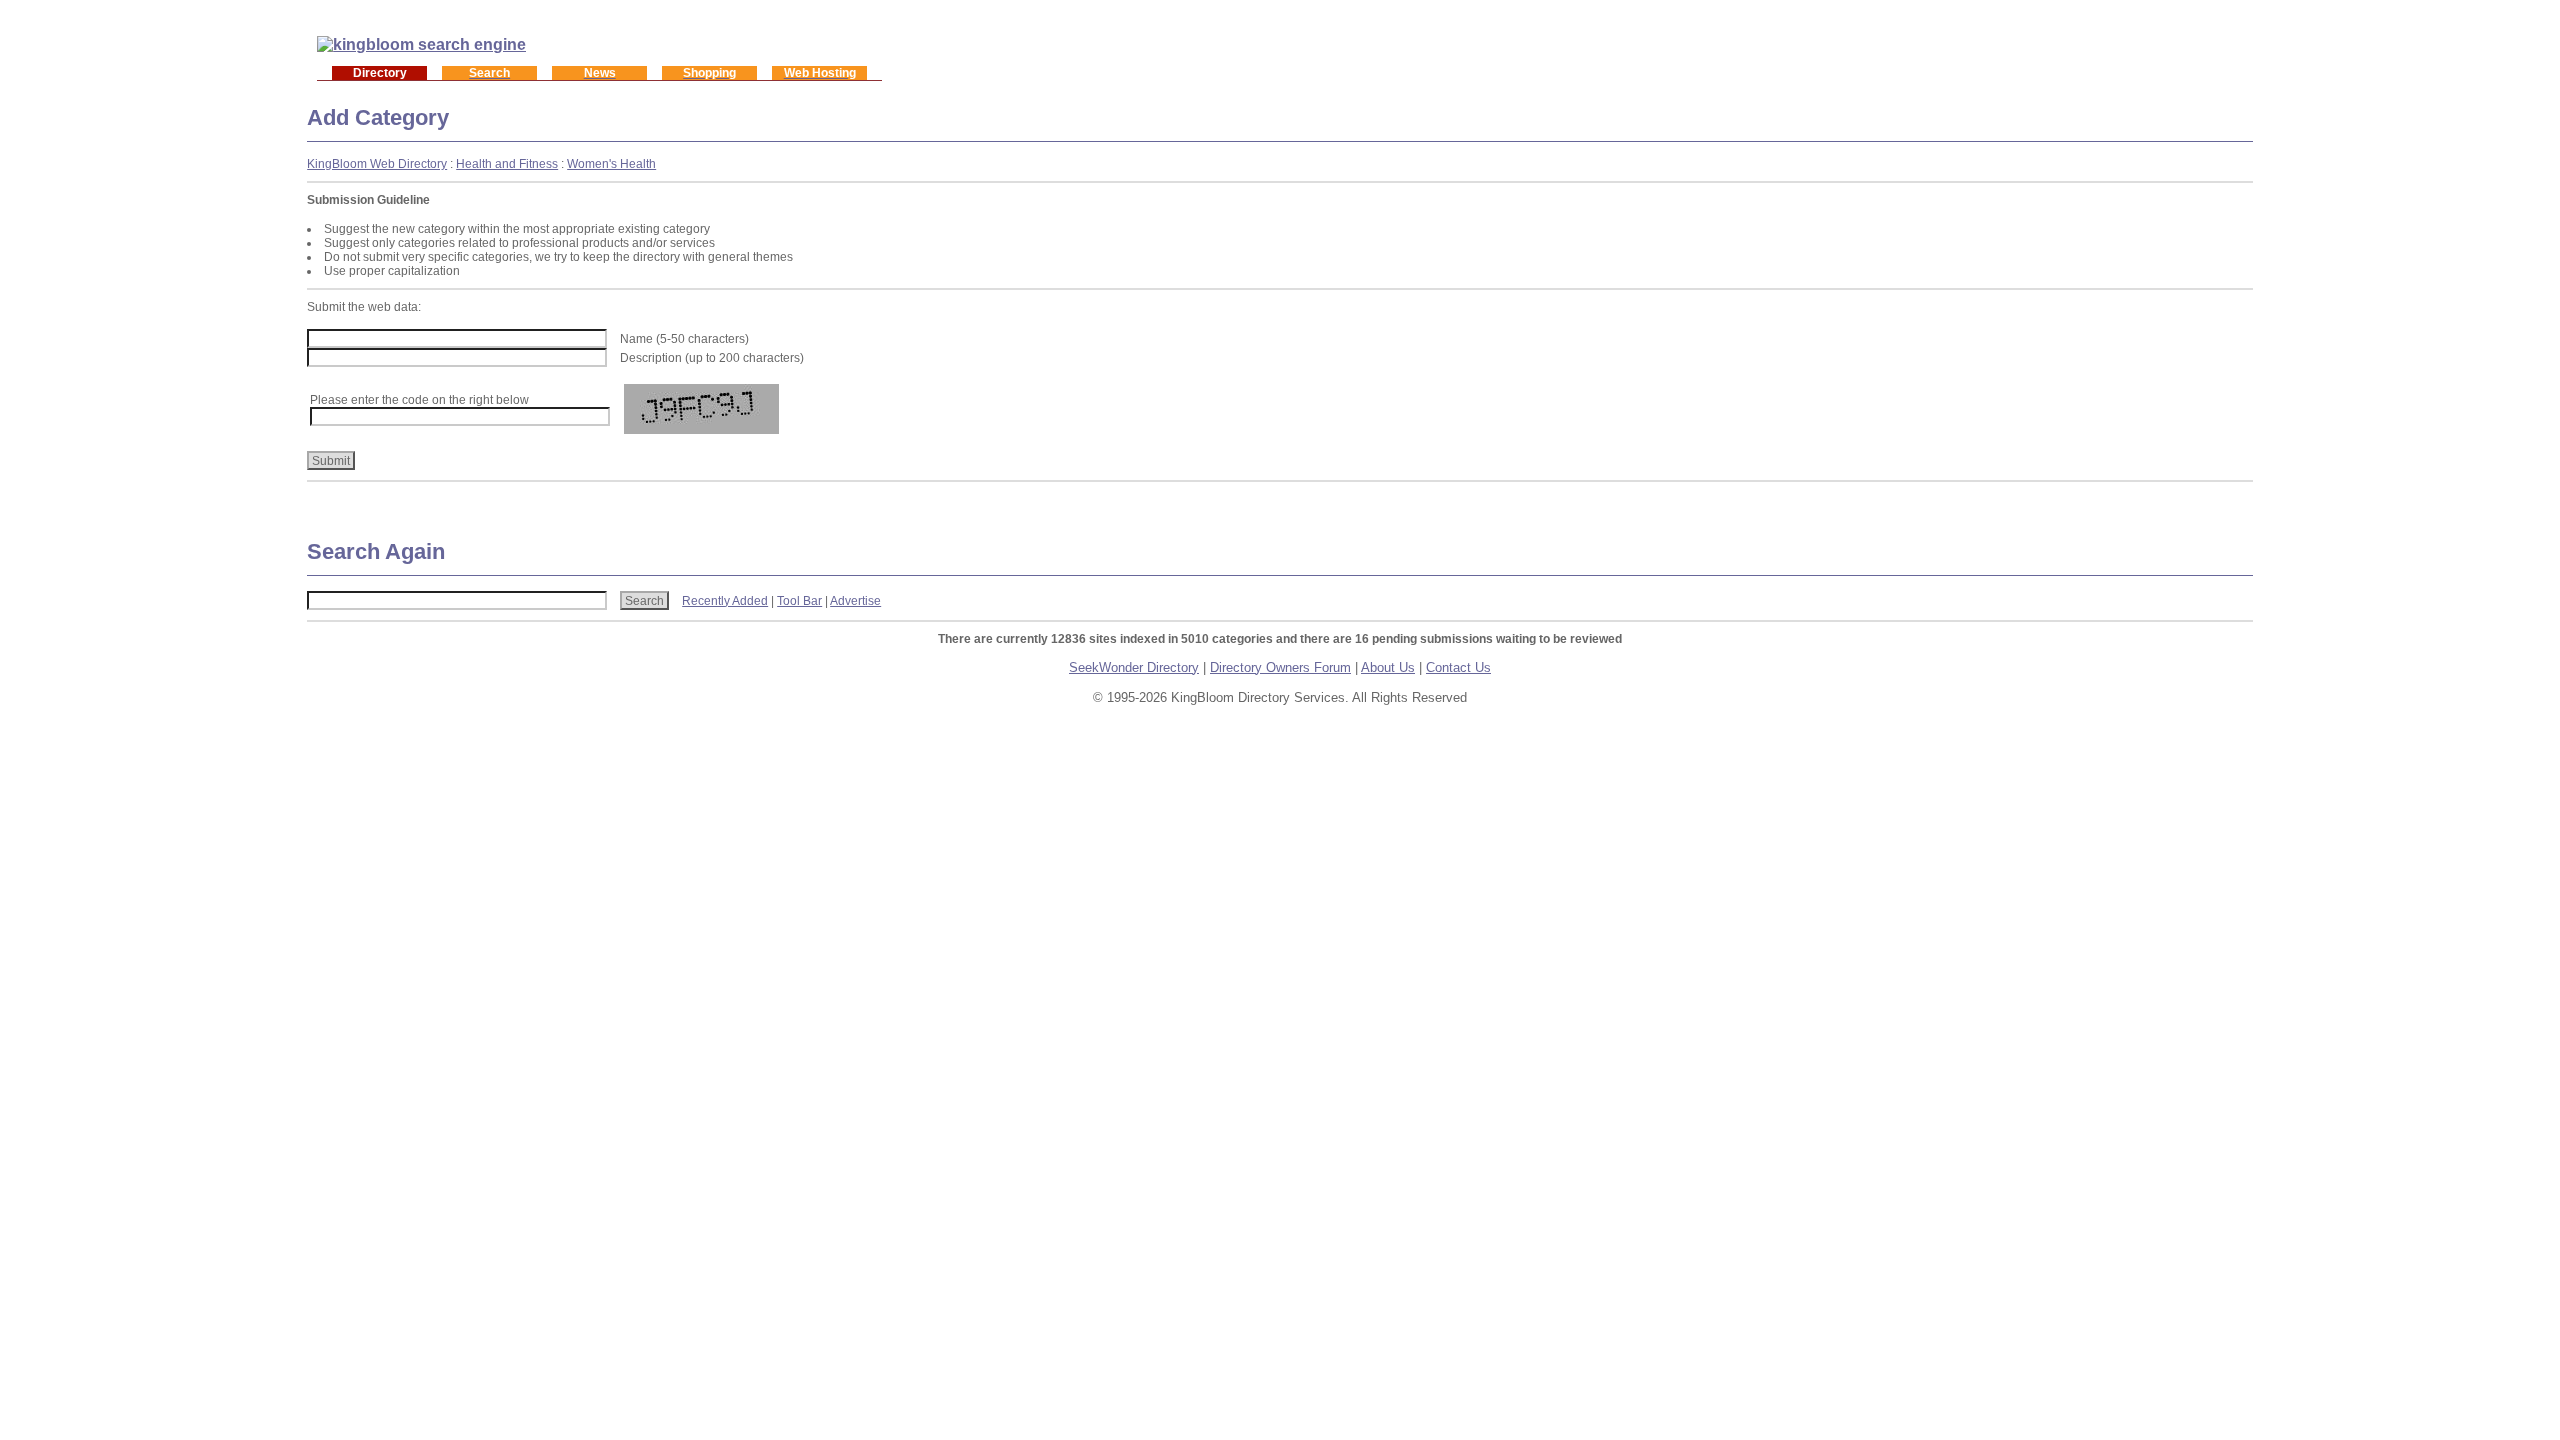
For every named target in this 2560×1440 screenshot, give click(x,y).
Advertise (855, 601)
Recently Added (725, 601)
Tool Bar (799, 601)
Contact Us (1458, 667)
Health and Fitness (507, 164)
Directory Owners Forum (1280, 667)
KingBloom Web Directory (377, 164)
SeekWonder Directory (1134, 667)
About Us (1388, 667)
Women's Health (611, 164)
